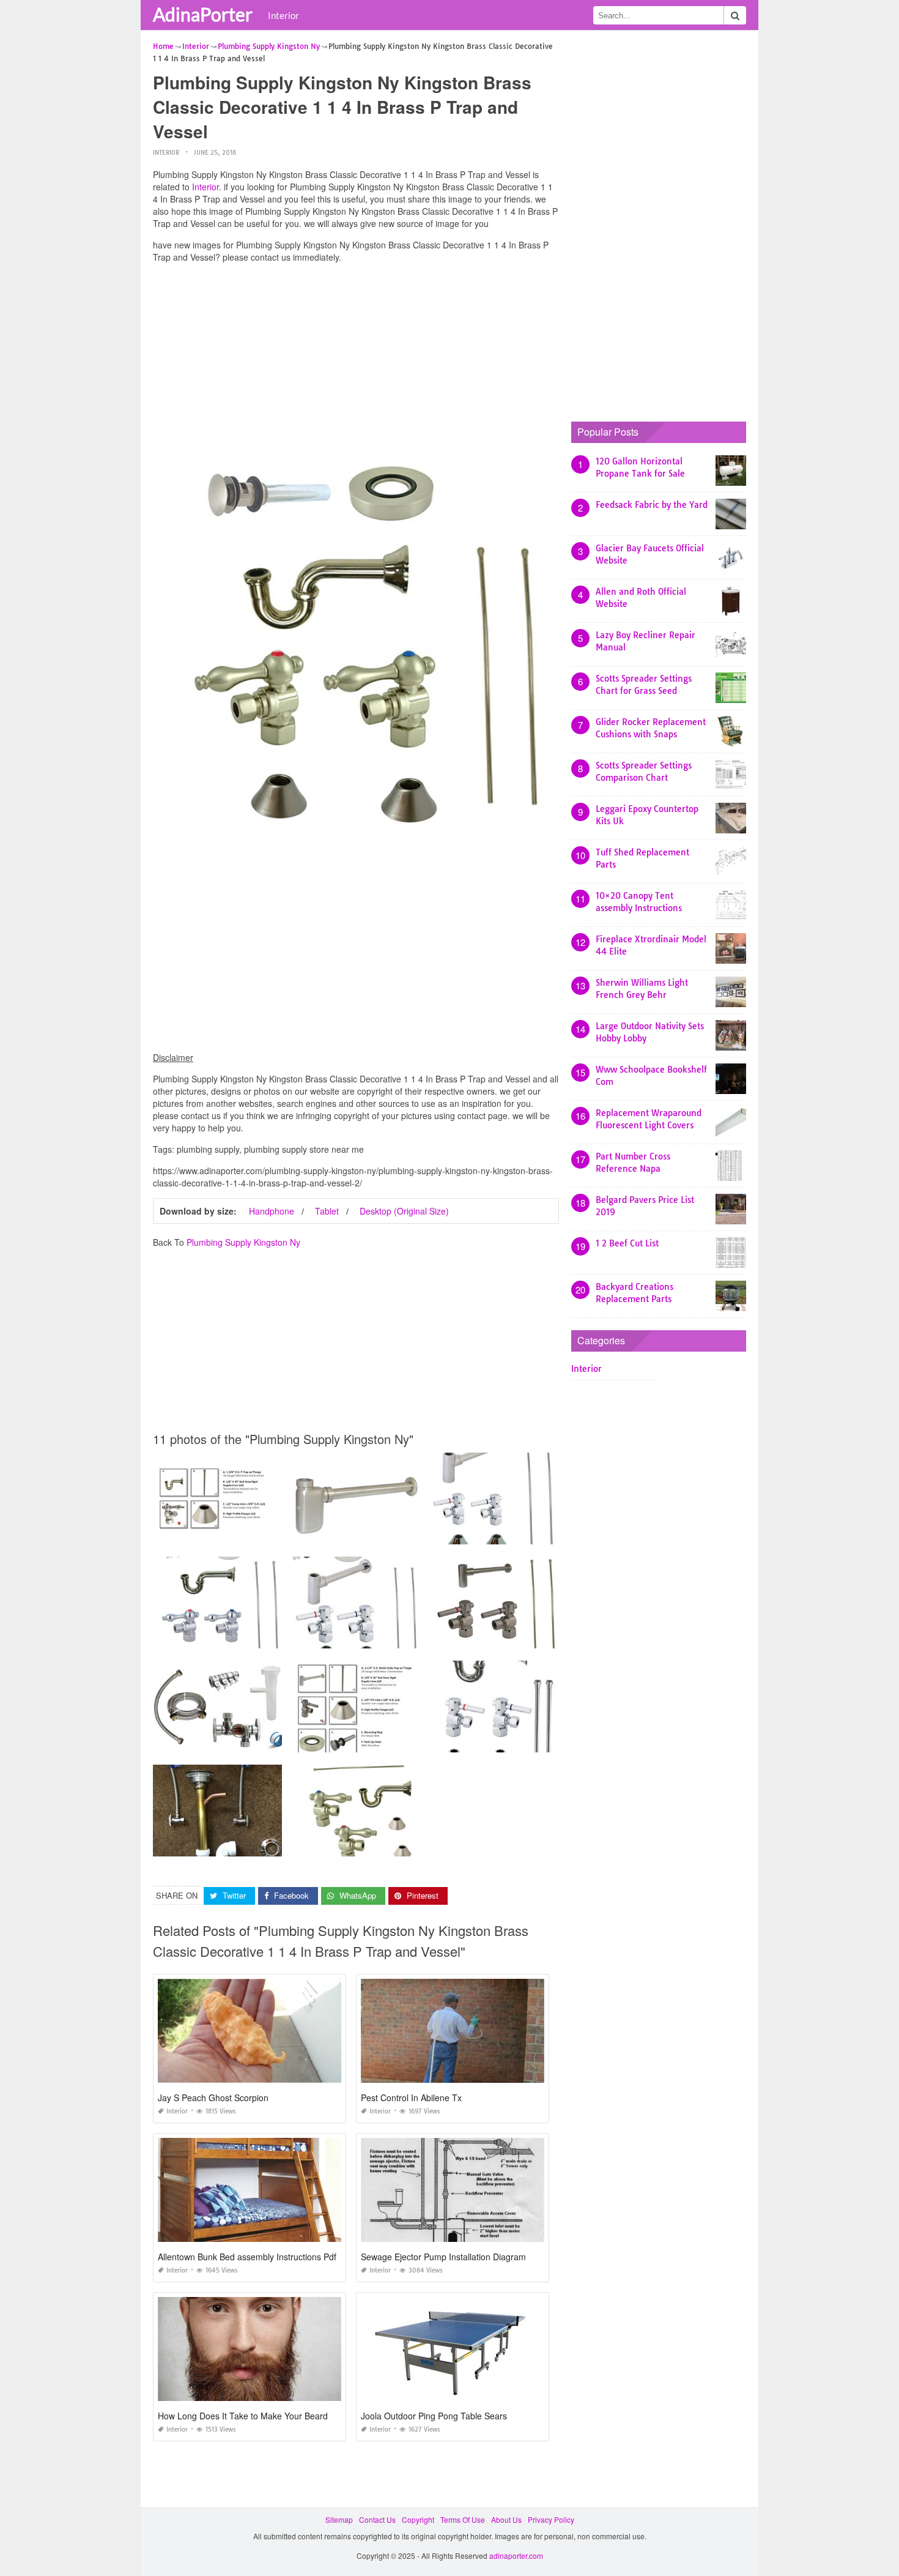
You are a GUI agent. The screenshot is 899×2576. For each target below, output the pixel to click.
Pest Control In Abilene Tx (411, 2098)
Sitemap (339, 2519)
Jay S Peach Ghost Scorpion (213, 2098)
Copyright (418, 2519)
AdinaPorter (203, 14)
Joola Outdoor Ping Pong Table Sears (434, 2416)
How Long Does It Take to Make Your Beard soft (251, 2416)
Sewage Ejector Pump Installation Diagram (443, 2257)
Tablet (327, 1211)
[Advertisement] (356, 358)
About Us (506, 2519)
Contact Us (377, 2519)
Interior (283, 15)
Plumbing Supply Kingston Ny (243, 1242)
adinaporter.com (516, 2556)
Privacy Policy (551, 2519)
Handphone (272, 1211)
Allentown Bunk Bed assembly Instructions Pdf (247, 2257)
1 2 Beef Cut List (627, 1243)
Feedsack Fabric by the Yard (652, 505)
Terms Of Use (463, 2519)
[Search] (735, 15)
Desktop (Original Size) (404, 1211)
